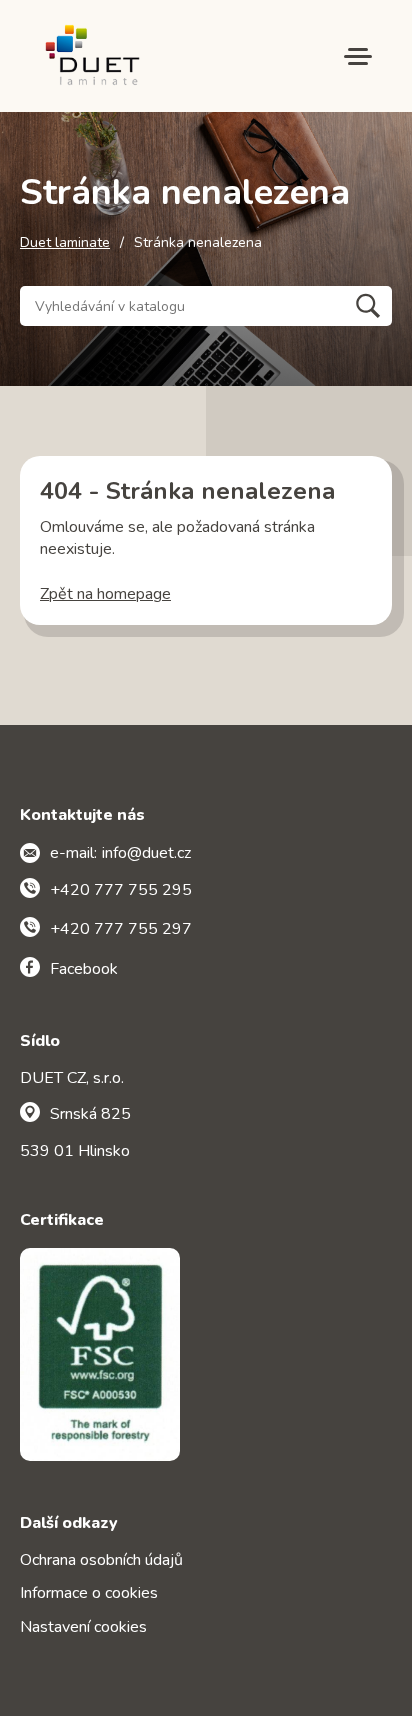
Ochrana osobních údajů (101, 1560)
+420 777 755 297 (121, 929)
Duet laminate (65, 243)
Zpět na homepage (105, 594)
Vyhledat (368, 306)
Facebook (84, 969)
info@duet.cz (146, 853)
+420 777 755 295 (121, 890)
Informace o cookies (89, 1593)
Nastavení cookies (83, 1627)
